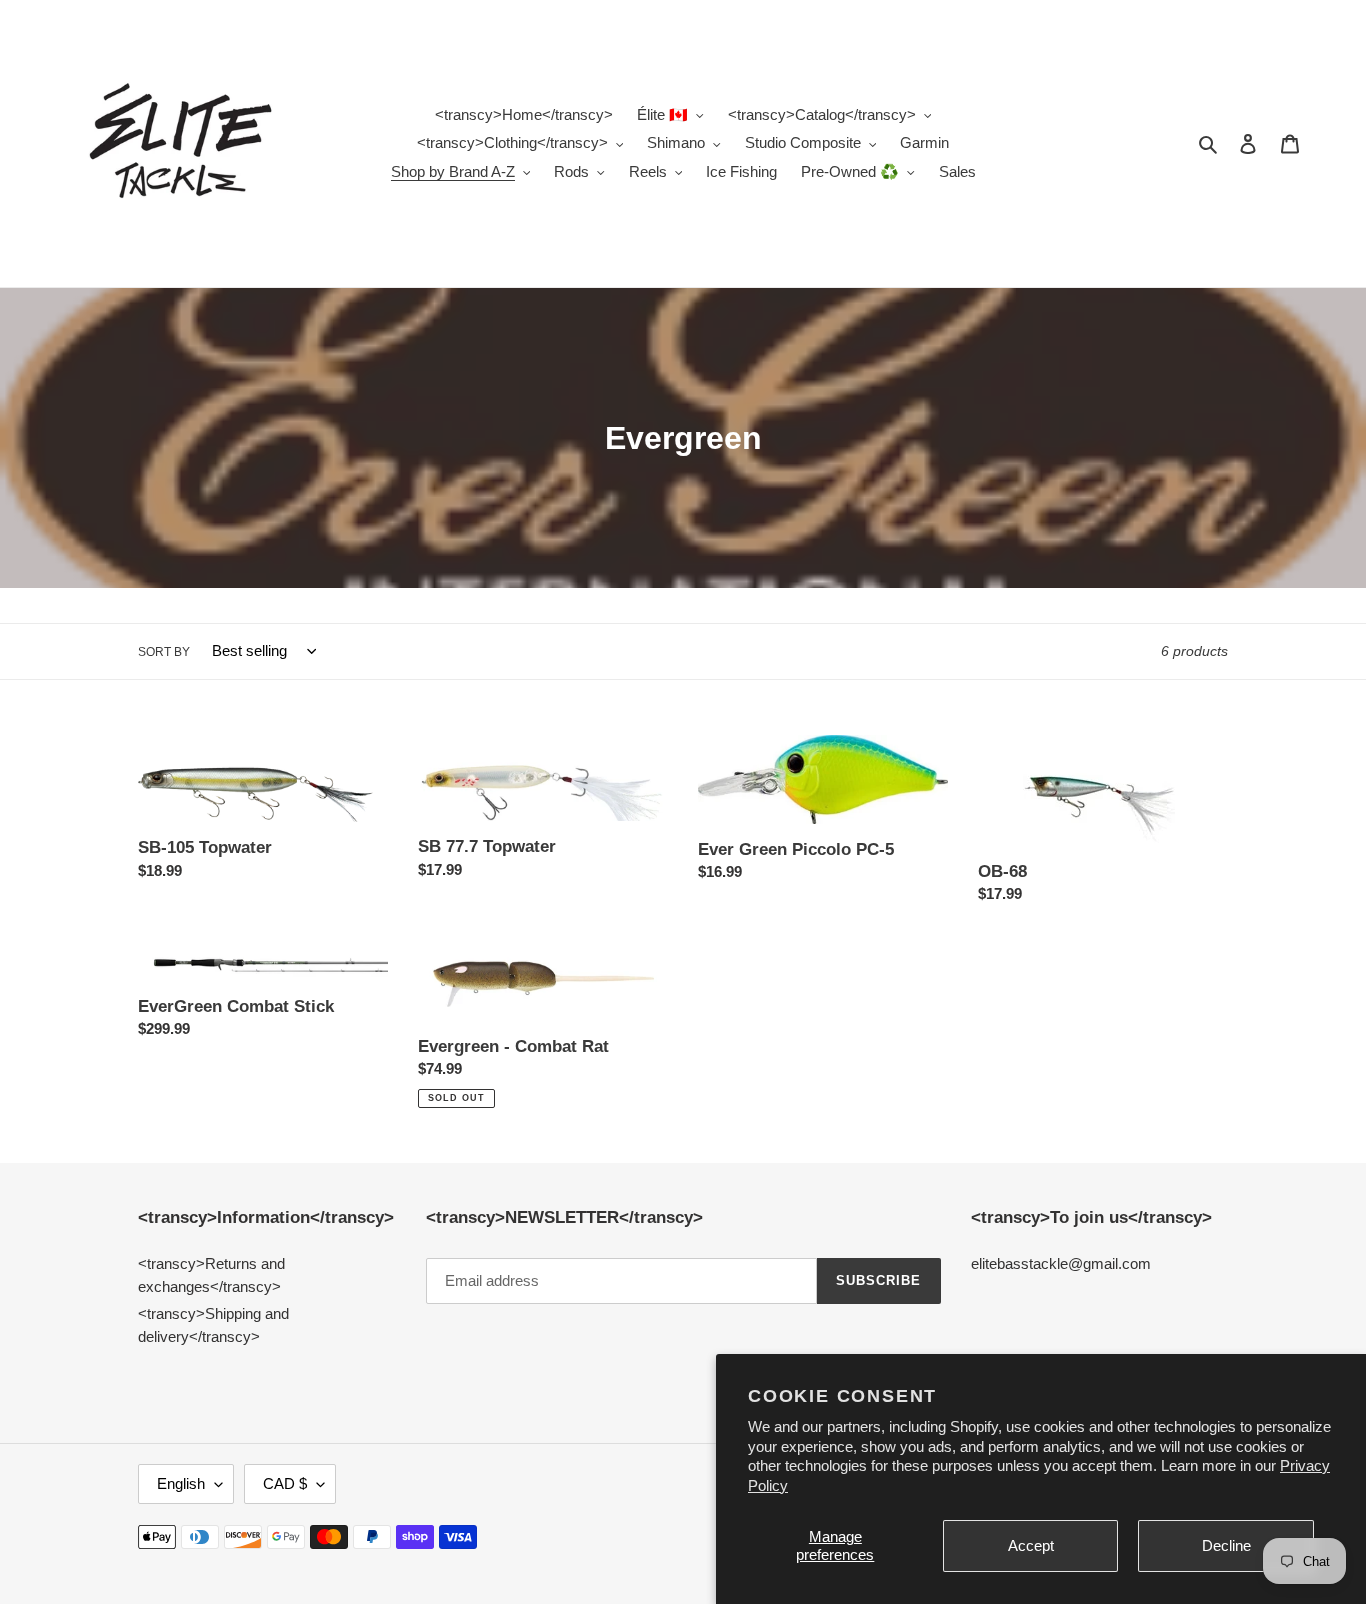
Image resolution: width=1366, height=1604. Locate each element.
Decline (1226, 1545)
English (181, 1483)
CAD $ (285, 1483)
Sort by (164, 652)
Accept (1031, 1545)
